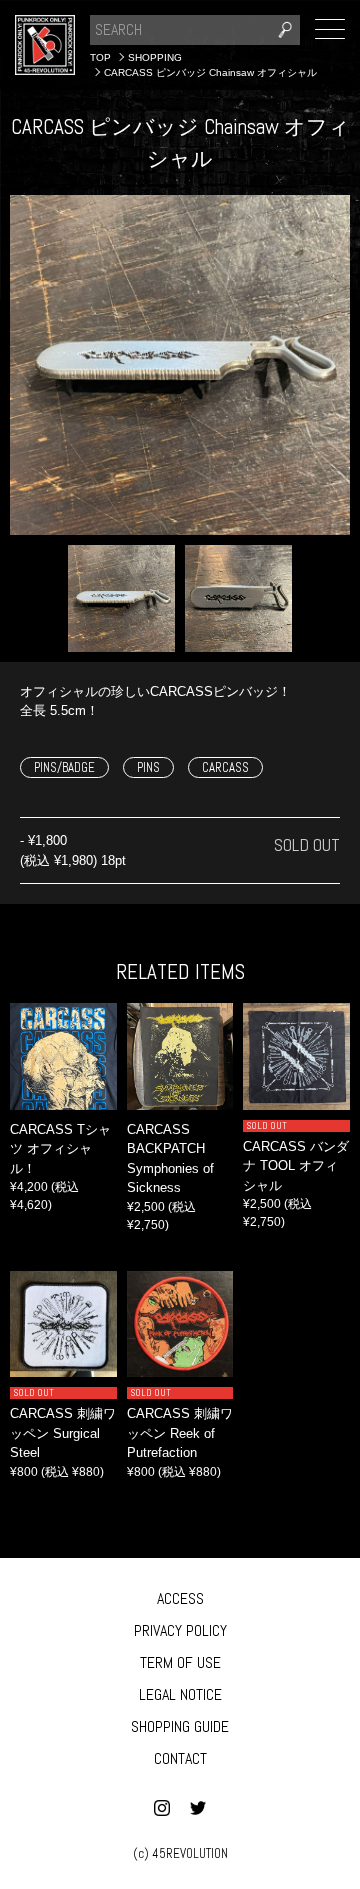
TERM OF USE (180, 1662)
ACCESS (180, 1598)
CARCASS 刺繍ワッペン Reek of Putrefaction (180, 1433)
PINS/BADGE (64, 767)
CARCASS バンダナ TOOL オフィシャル (296, 1166)
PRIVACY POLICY (180, 1630)
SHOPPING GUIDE (180, 1726)
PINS (148, 767)
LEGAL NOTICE (180, 1694)
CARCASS (225, 767)
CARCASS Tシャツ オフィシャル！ (60, 1149)
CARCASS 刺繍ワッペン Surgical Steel (63, 1433)
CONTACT (180, 1758)
